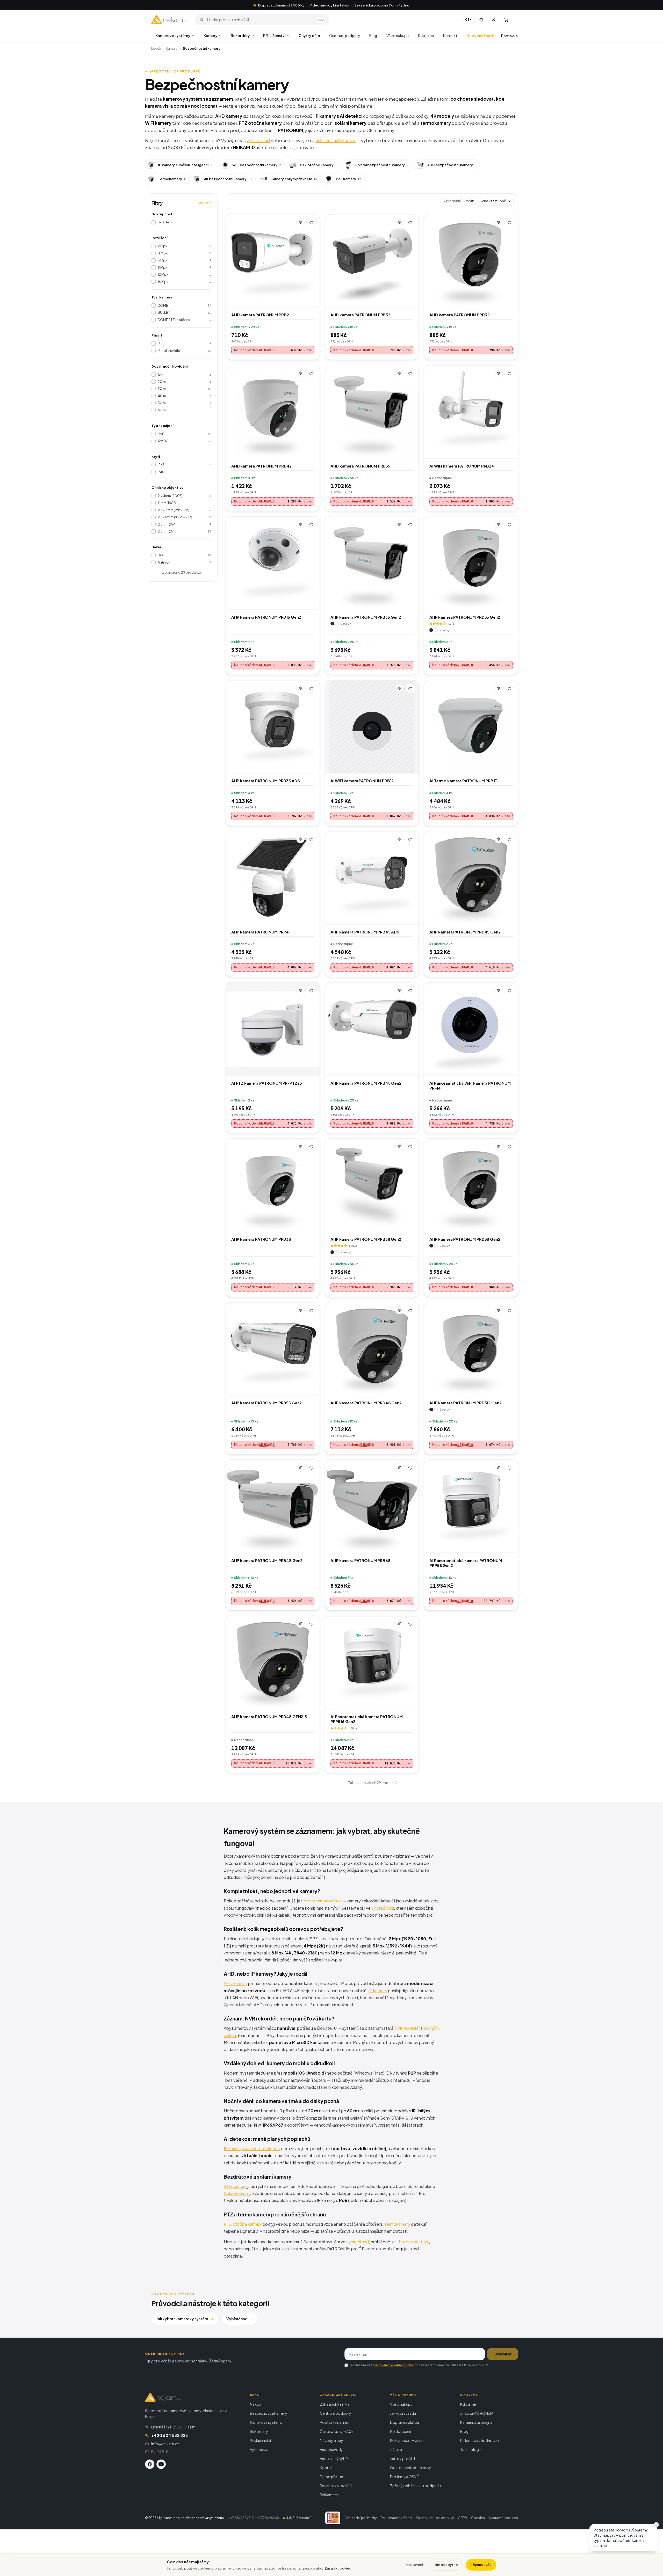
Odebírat (503, 2354)
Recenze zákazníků (336, 2486)
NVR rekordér (407, 2028)
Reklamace (329, 2495)
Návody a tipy (331, 2440)
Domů (156, 48)
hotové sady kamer (336, 140)
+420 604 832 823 (170, 2435)
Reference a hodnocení (480, 2440)
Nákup (255, 2404)
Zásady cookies (338, 2568)
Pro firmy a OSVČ (405, 2477)
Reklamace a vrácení (407, 2440)
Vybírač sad (482, 36)
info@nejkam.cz (165, 2444)
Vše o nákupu (398, 35)
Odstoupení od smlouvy (411, 2468)
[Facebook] (150, 2464)
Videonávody (331, 2449)
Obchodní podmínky (361, 2518)
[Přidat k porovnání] (300, 222)
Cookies (478, 2518)
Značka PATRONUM (477, 2413)
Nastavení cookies (503, 2518)
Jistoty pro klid (402, 2458)
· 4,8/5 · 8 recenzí (296, 2518)
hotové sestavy (414, 2242)
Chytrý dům (309, 35)
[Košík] (506, 20)
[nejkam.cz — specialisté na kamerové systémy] (169, 20)
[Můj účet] (494, 20)
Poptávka (509, 36)
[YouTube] (161, 2464)
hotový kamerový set (321, 1901)
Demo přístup (331, 2477)
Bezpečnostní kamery (269, 2413)
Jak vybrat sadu (403, 2413)
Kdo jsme (426, 35)
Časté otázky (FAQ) (336, 2431)
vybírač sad (258, 140)
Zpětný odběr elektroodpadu (415, 2486)
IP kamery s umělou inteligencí (252, 2148)
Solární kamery (238, 2193)
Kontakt (450, 35)
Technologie (471, 2449)
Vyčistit (205, 203)
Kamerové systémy (173, 35)
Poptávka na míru (335, 2422)
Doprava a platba (405, 2422)
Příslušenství (274, 35)
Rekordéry (240, 35)
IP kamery (378, 1991)
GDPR (462, 2518)
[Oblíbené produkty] (481, 20)
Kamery (211, 35)
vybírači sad (383, 1908)
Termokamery (397, 2224)
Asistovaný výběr (334, 2458)
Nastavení (415, 2565)
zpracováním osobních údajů (392, 2365)
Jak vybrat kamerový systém (185, 2319)
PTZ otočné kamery (243, 2224)
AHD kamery (236, 1983)
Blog (373, 35)
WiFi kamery (235, 2186)
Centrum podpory (345, 35)
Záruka (396, 2449)
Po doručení (400, 2431)
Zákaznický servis (335, 2404)
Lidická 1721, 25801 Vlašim (173, 2427)
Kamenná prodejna (476, 2422)
